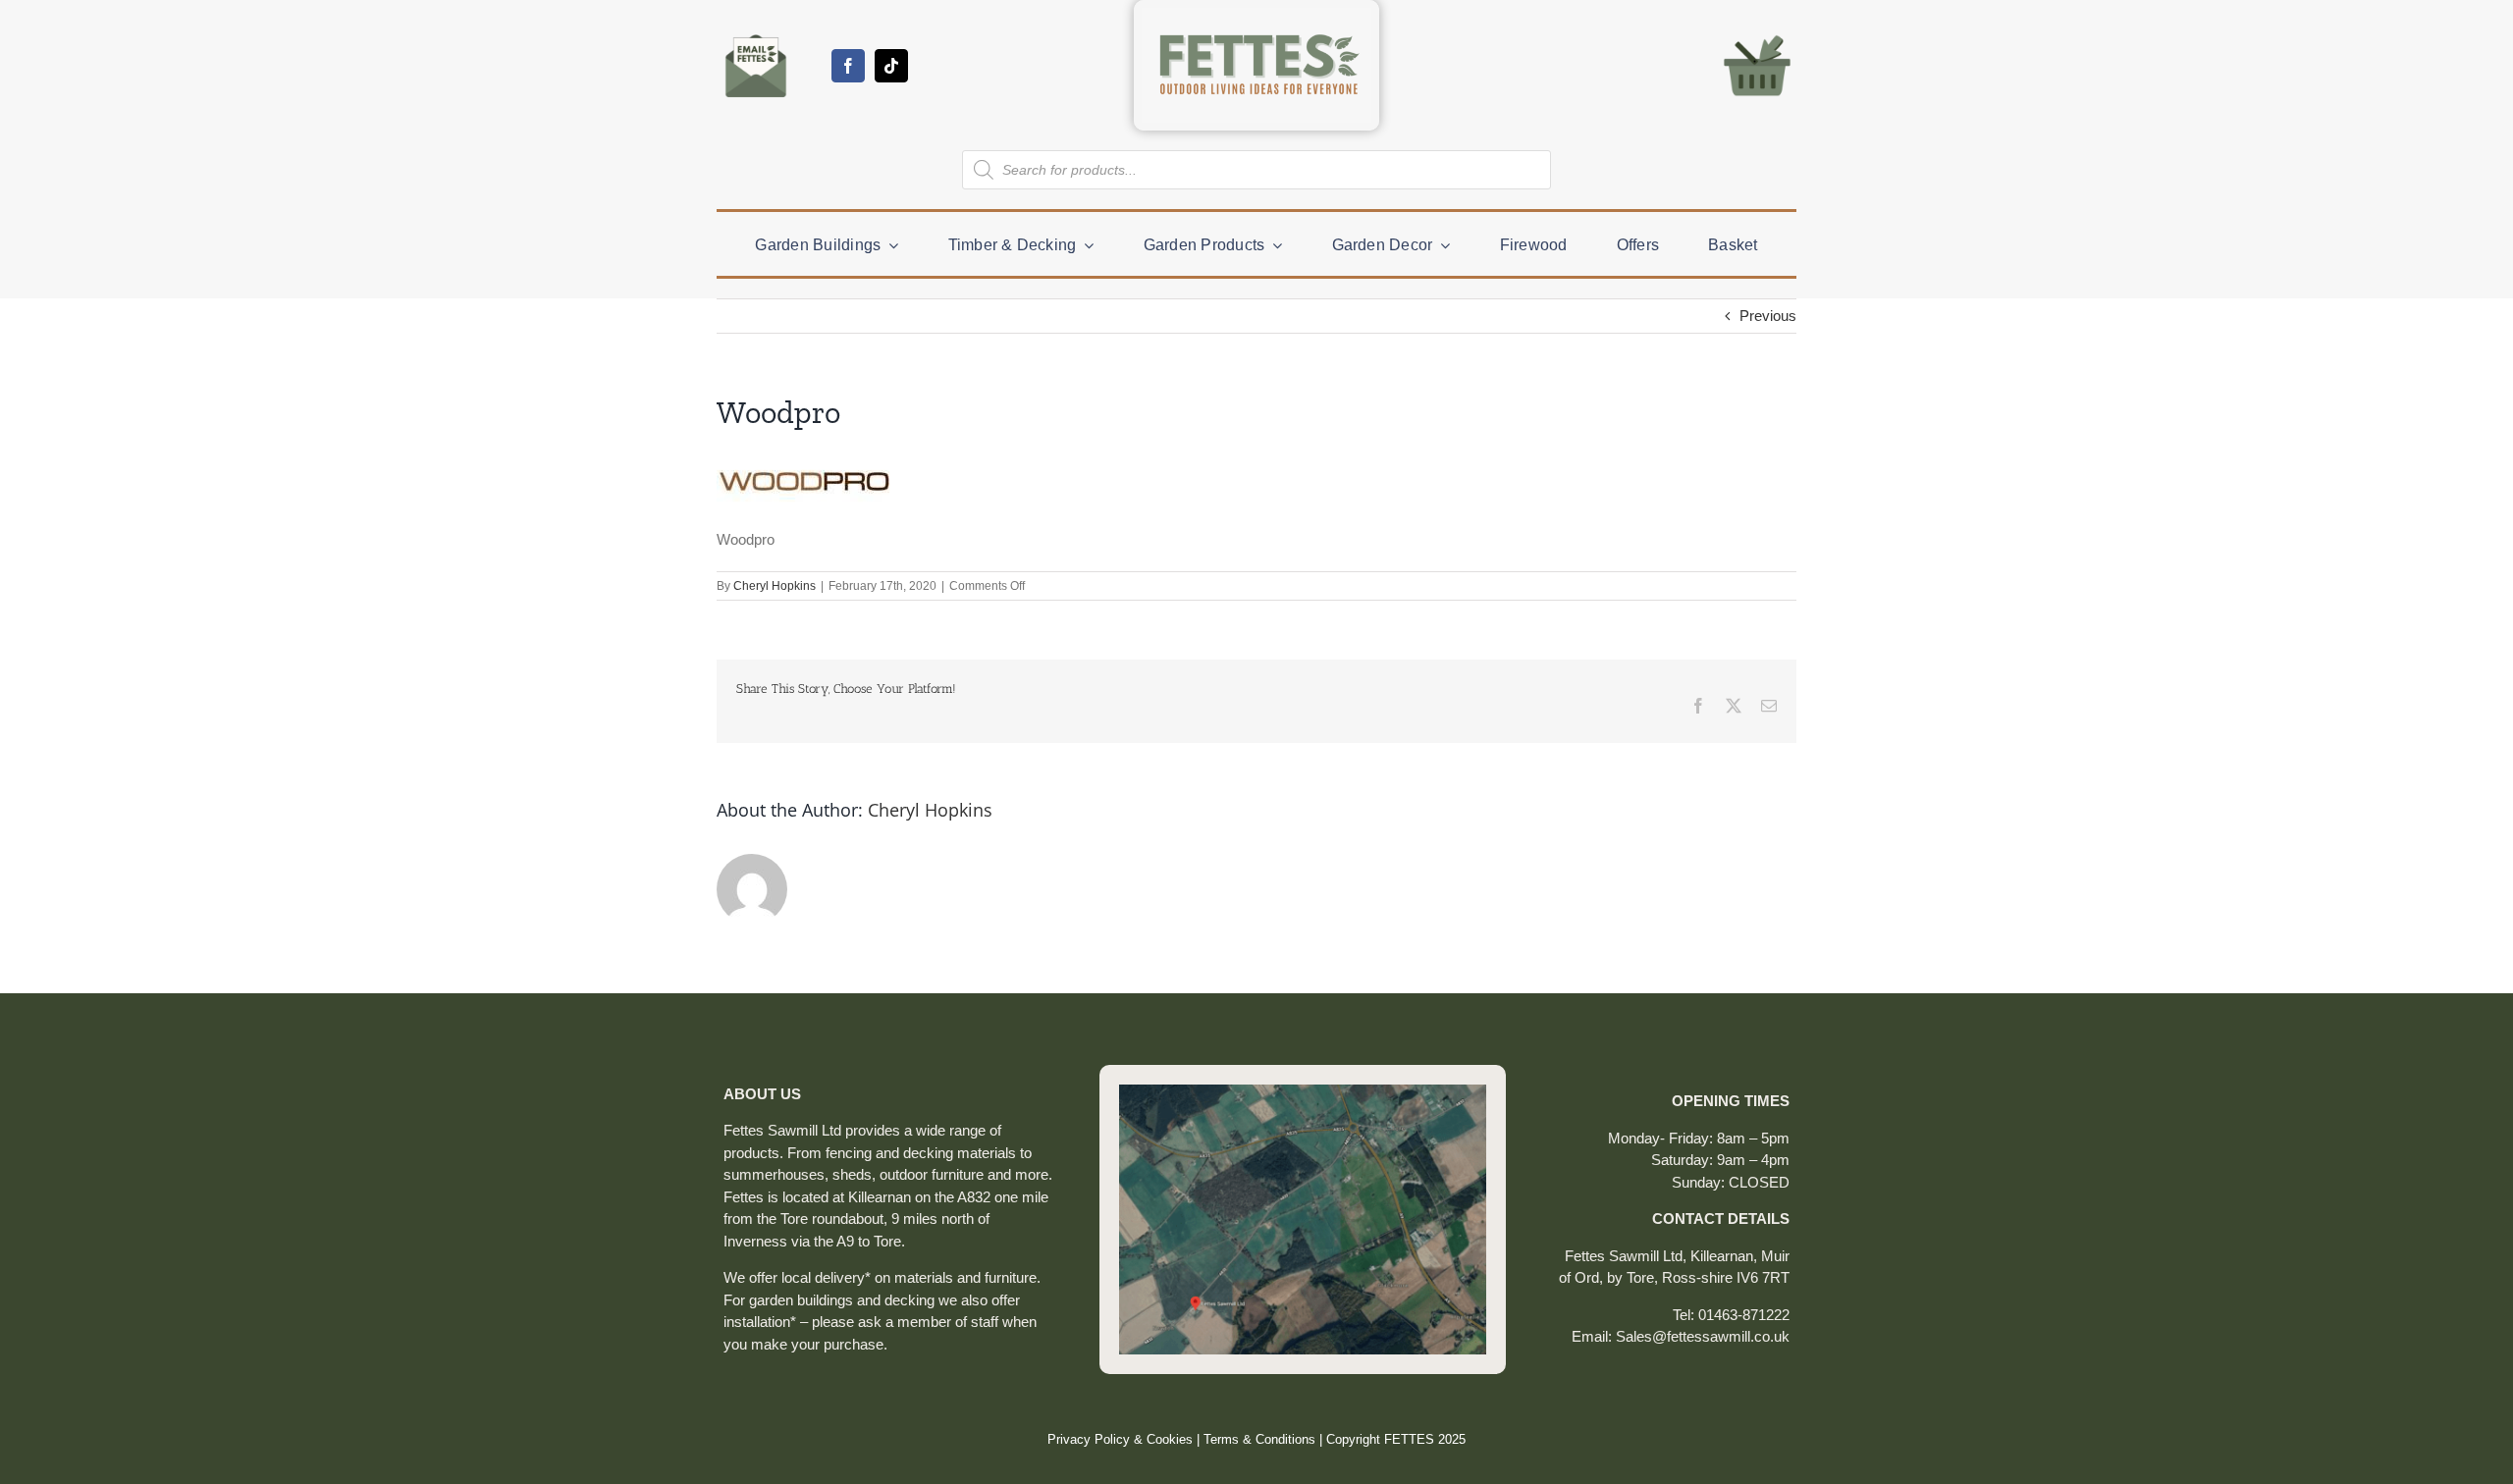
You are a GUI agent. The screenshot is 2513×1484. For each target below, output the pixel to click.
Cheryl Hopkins (775, 586)
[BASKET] (1757, 34)
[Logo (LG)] (1256, 15)
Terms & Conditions (1259, 1439)
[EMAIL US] (756, 34)
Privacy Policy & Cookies (1120, 1439)
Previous (1768, 316)
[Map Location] (1303, 1092)
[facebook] (848, 66)
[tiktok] (891, 66)
